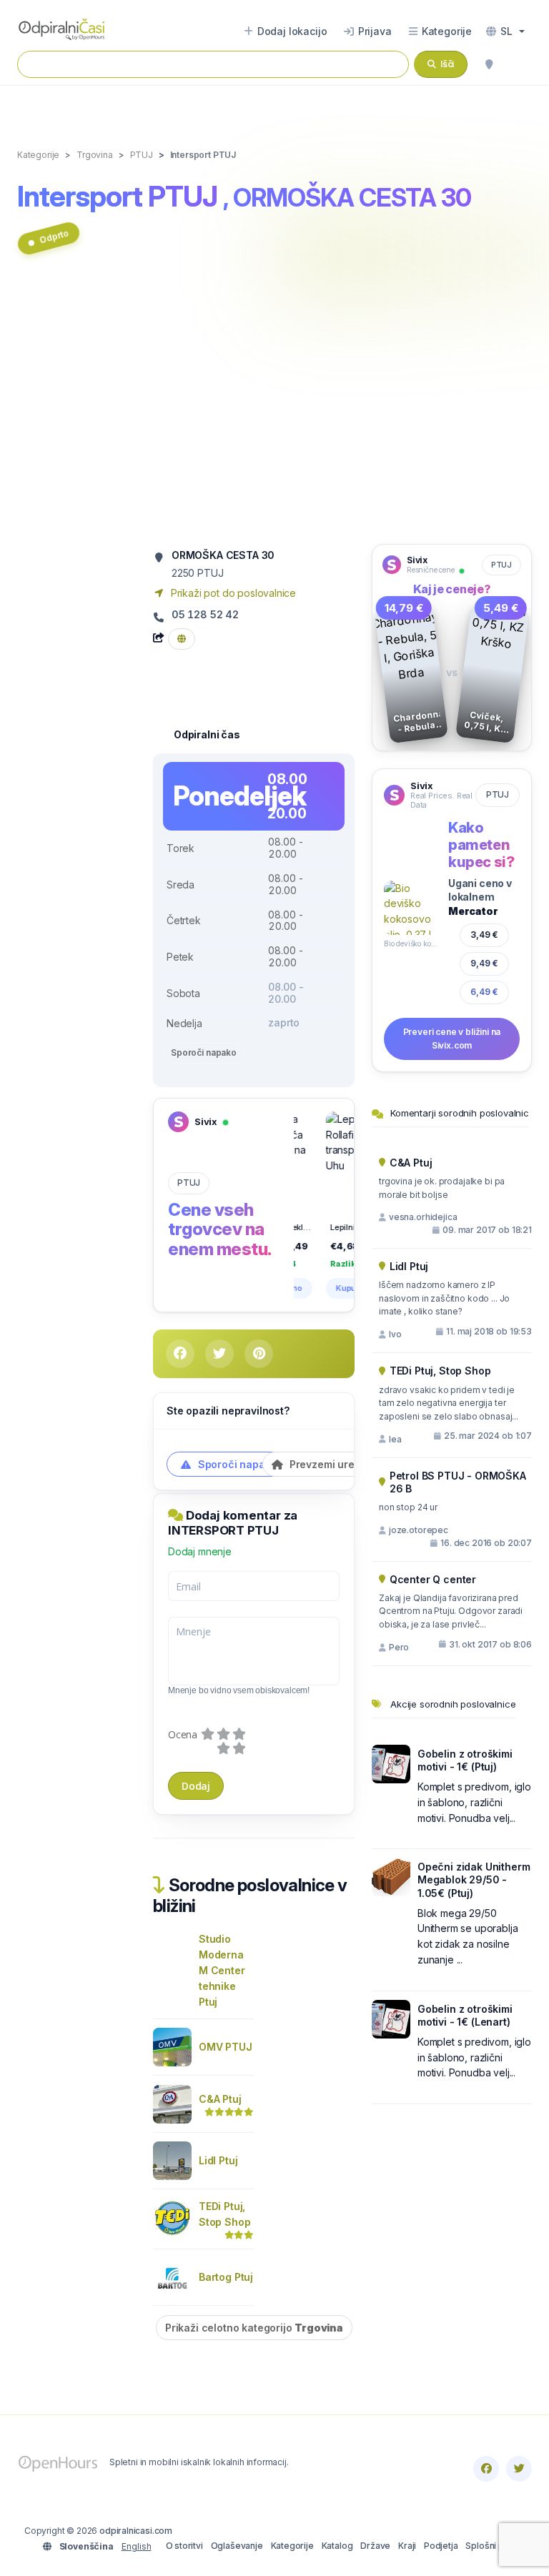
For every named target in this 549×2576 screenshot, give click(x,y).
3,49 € (484, 935)
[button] (505, 31)
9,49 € (484, 963)
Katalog (337, 2546)
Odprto (54, 236)
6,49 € (484, 992)
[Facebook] (486, 2469)
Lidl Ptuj (218, 2160)
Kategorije (292, 2546)
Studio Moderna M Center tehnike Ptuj (222, 1970)
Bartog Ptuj (226, 2277)
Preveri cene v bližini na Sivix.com (452, 1039)
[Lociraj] (489, 64)
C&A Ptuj (220, 2099)
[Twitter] (519, 2469)
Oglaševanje (237, 2546)
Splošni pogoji (495, 2546)
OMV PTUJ (226, 2047)
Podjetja (441, 2546)
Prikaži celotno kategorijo (254, 2328)
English (137, 2546)
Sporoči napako (204, 1052)
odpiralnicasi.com (136, 2531)
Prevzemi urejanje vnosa (349, 1464)
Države (375, 2546)
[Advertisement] (274, 407)
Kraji (407, 2546)
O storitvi (184, 2546)
